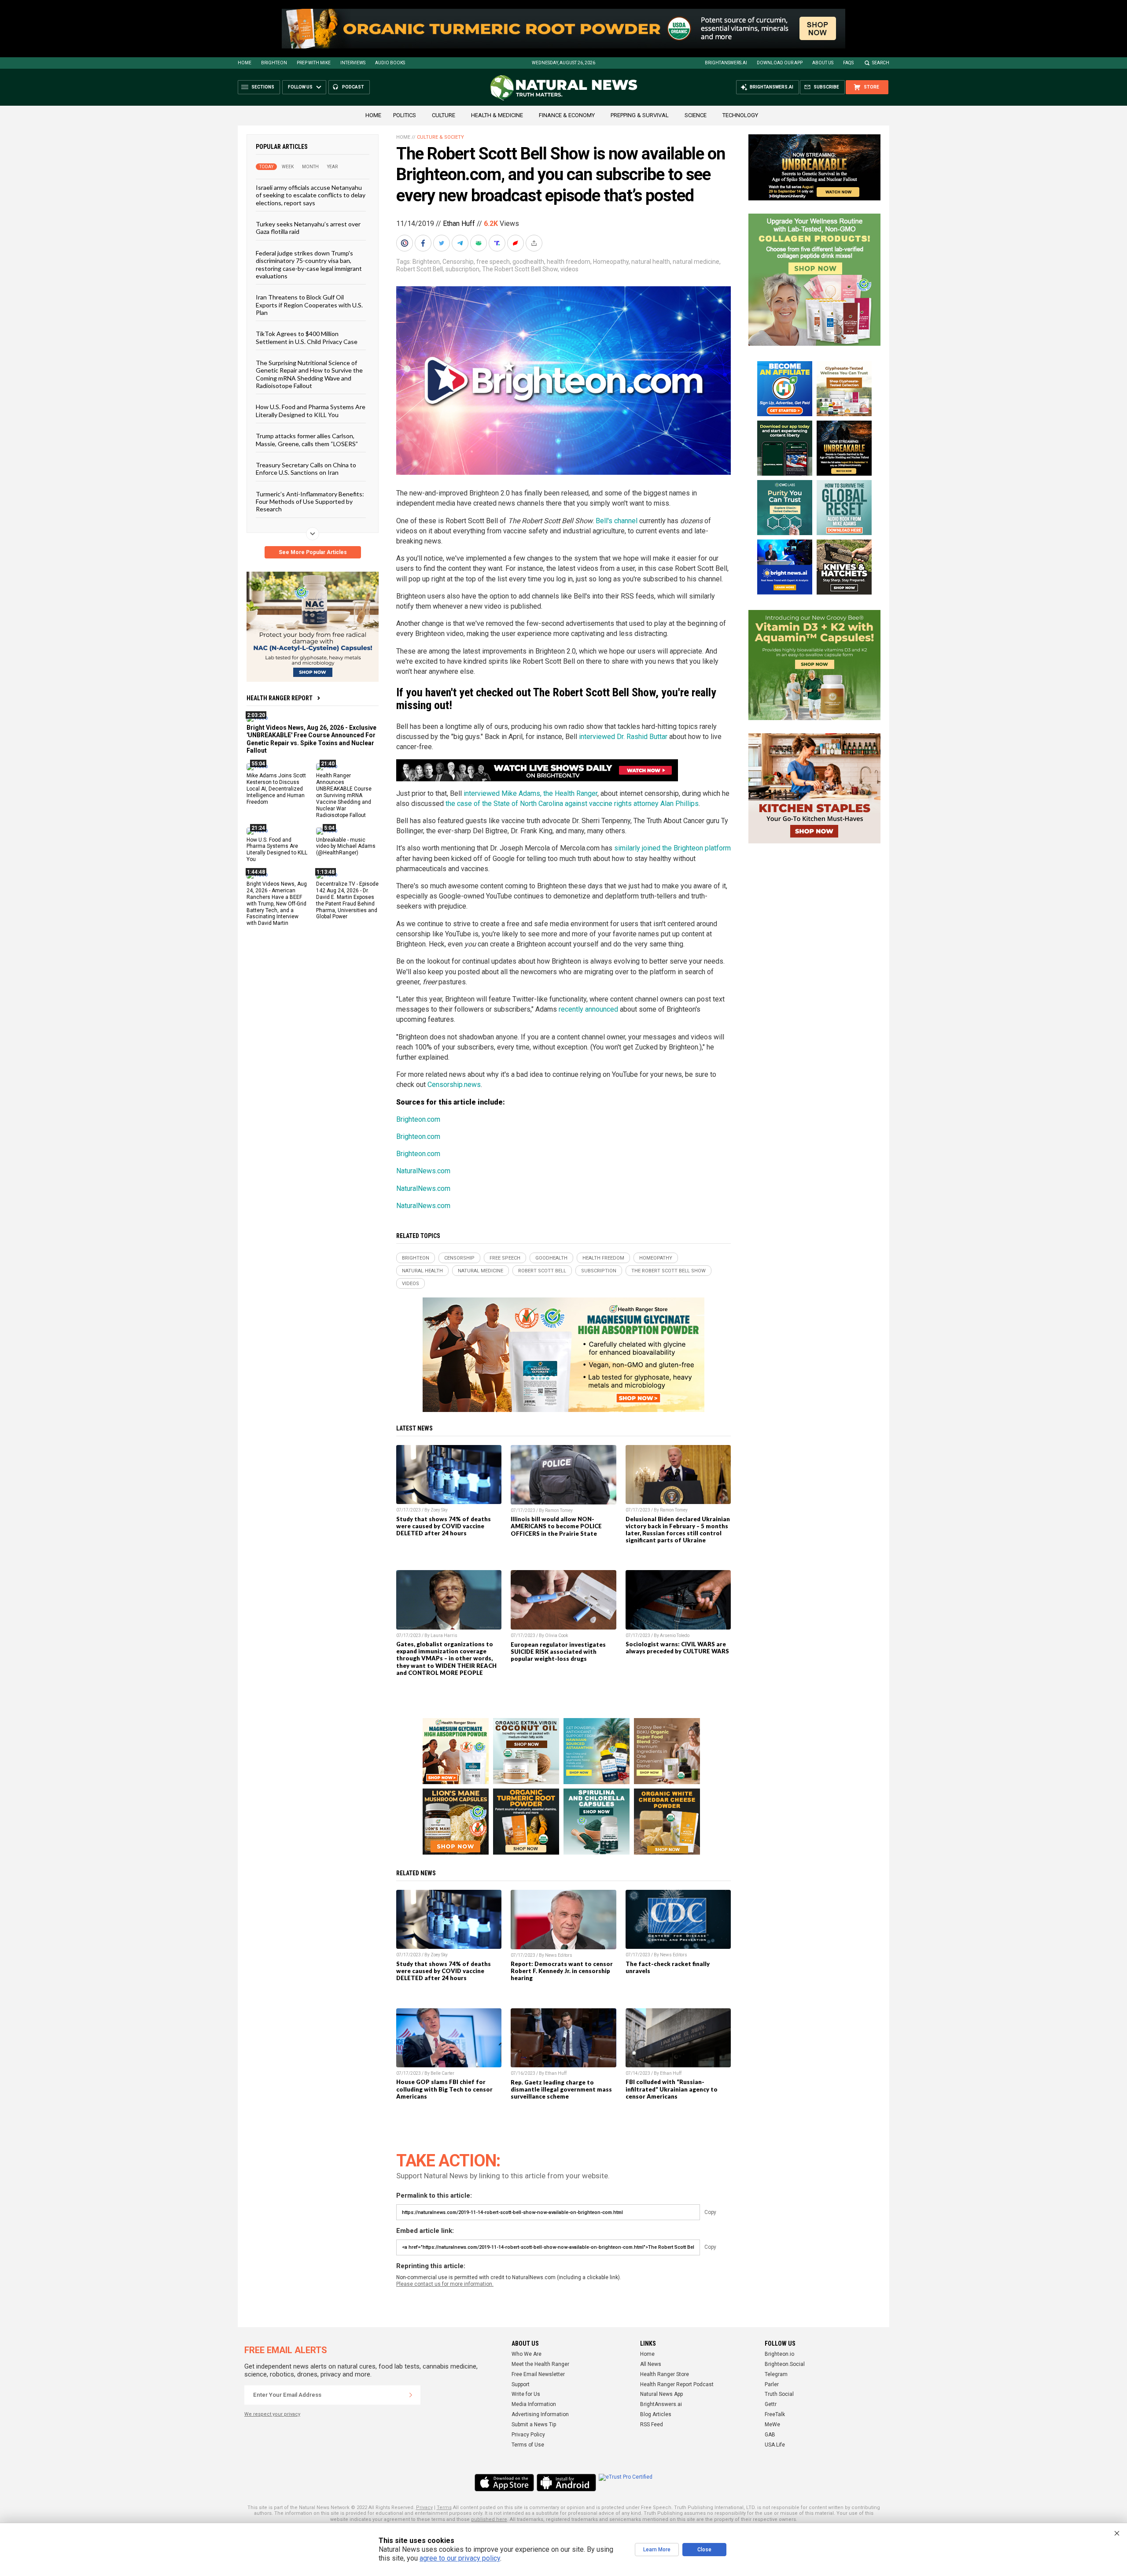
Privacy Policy (528, 2435)
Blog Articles (656, 2414)
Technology (740, 115)
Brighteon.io (779, 2354)
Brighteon (274, 63)
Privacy (424, 2508)
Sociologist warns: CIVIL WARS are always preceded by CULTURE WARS (677, 1648)
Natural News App (661, 2394)
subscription (462, 269)
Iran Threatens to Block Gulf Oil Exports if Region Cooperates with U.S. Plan (309, 305)
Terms (444, 2508)
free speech (493, 262)
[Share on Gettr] (516, 243)
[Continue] (411, 2395)
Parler (772, 2384)
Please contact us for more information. (445, 2284)
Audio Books (390, 63)
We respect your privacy (272, 2414)
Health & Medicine (497, 115)
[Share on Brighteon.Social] (405, 243)
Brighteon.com (418, 1119)
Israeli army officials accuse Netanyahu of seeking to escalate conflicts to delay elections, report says (311, 195)
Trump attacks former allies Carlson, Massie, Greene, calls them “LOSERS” (307, 440)
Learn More (657, 2550)
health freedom (569, 262)
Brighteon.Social (785, 2364)
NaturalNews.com (423, 1171)
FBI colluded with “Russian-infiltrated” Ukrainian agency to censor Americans (672, 2089)
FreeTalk (775, 2414)
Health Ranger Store (665, 2374)
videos (569, 269)
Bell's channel (617, 521)
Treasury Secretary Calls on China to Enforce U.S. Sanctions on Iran (306, 469)
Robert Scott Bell (420, 269)
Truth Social (779, 2394)
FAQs (848, 63)
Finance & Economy (567, 115)
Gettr (771, 2404)
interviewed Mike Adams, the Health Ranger (530, 793)
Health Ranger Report (280, 698)
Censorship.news (454, 1085)
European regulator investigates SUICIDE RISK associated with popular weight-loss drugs (558, 1652)
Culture (444, 115)
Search (881, 63)
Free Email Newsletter (538, 2374)
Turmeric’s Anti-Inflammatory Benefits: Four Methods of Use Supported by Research (310, 501)
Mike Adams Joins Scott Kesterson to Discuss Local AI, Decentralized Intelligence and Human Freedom (276, 789)
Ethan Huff (459, 224)
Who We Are (527, 2354)
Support (521, 2384)
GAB (770, 2435)
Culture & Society (440, 137)
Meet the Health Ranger (540, 2364)
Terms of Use (528, 2445)
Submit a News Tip (534, 2424)
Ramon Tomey (559, 1510)
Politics (405, 115)
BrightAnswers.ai (726, 63)
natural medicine (696, 262)
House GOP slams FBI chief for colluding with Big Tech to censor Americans (444, 2089)
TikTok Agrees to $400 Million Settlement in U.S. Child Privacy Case (307, 337)
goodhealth (528, 262)
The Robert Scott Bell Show (520, 269)
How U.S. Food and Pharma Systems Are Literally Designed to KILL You (311, 410)
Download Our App (780, 63)
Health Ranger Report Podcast (677, 2384)
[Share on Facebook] (424, 243)
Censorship (458, 262)
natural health (651, 262)
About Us (823, 63)
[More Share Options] (535, 243)
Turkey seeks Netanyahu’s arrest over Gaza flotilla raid (308, 228)
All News (651, 2364)
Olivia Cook (556, 1635)
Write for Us (526, 2394)
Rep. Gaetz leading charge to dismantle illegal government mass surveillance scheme (561, 2089)
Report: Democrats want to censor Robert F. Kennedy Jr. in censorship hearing (562, 1971)
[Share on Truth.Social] (498, 243)
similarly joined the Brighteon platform (672, 848)
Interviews (353, 63)
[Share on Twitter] (442, 243)
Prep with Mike (314, 63)
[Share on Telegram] (461, 243)
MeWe (772, 2424)
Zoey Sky (439, 1510)
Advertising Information (540, 2414)
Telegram (776, 2374)
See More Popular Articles (313, 552)
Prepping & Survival (640, 115)
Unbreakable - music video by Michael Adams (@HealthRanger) (346, 846)
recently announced (588, 1009)
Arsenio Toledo (675, 1635)
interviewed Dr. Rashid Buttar (623, 737)
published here (489, 2519)
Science (696, 115)
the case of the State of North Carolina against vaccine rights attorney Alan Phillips (572, 804)
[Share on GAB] (479, 243)
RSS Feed (652, 2424)
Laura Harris (444, 1635)
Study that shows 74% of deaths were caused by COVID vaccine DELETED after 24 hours (444, 1526)
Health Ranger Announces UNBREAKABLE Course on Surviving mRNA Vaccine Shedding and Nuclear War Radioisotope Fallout (344, 795)
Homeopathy (611, 262)
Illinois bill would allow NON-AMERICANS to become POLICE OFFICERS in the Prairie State (556, 1526)
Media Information (534, 2404)
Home (245, 63)
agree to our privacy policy (460, 2558)
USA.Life (775, 2445)
